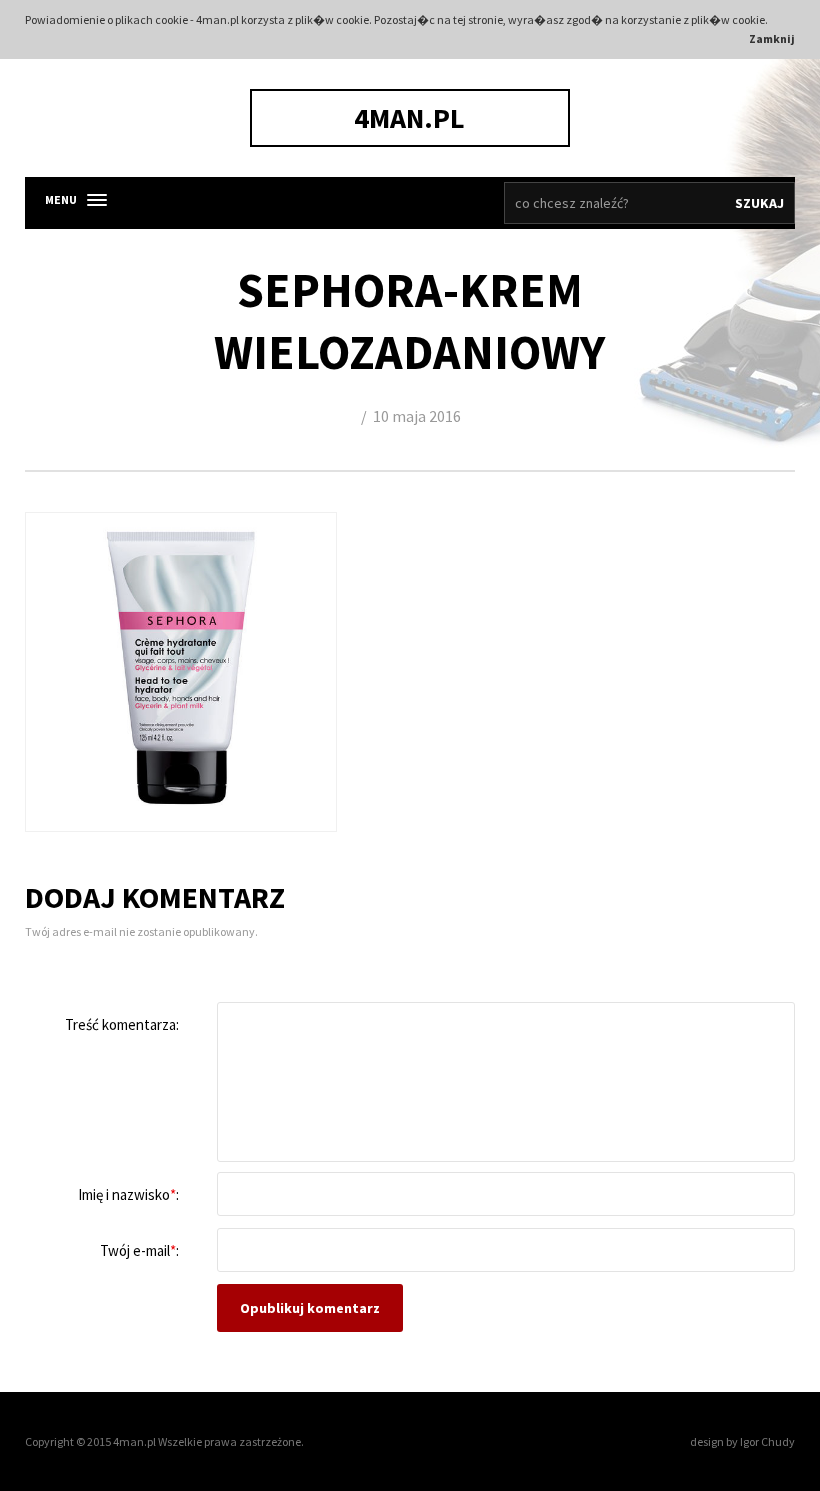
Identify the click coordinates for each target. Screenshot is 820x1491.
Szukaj (759, 203)
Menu (61, 199)
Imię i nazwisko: (128, 1194)
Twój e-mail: (139, 1250)
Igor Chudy (767, 1441)
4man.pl (409, 118)
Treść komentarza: (122, 1024)
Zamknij (772, 38)
